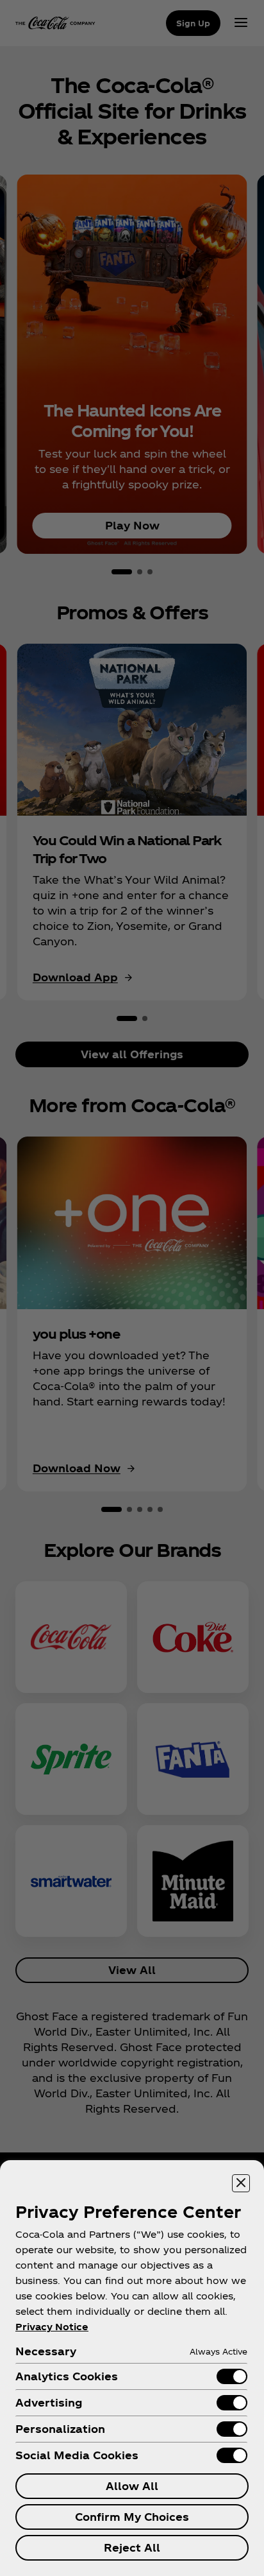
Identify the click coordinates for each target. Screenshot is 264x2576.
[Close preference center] (241, 2183)
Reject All (132, 2547)
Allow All (132, 2486)
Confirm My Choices (132, 2517)
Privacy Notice (52, 2327)
